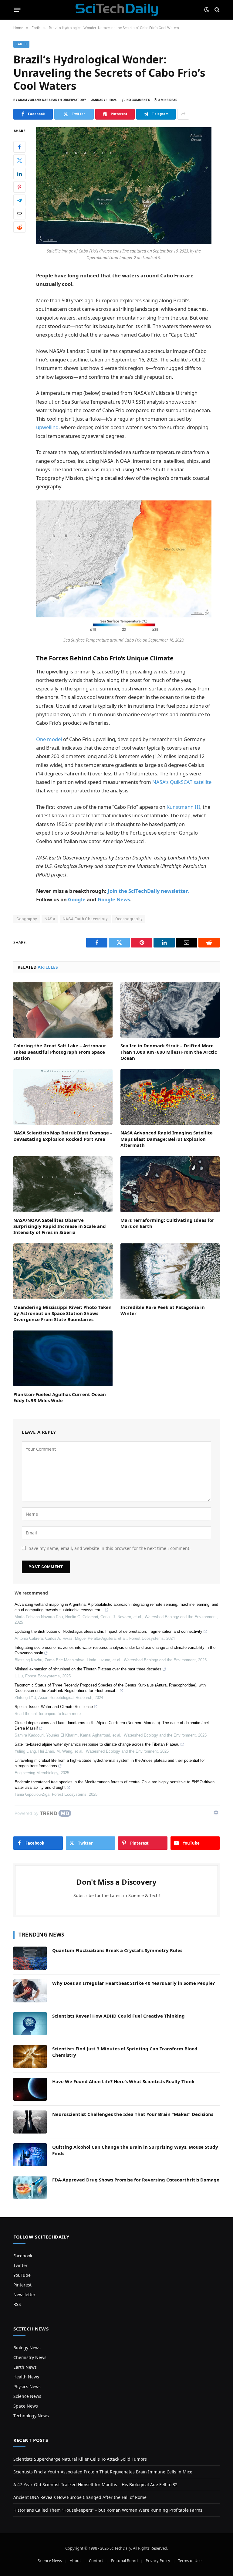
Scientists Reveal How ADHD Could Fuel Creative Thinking (118, 2016)
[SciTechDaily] (117, 10)
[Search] (216, 10)
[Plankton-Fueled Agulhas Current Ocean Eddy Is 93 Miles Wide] (63, 1358)
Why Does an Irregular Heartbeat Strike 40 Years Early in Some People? (133, 1983)
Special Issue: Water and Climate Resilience (54, 1707)
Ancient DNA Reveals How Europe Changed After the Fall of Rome (80, 2497)
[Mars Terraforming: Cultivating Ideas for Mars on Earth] (170, 1184)
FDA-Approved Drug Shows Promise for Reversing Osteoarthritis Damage (136, 2180)
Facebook (23, 2256)
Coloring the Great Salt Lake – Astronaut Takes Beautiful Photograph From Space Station (60, 1052)
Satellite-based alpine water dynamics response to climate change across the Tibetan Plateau (97, 1744)
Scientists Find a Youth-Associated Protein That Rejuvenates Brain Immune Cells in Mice (103, 2472)
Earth (21, 44)
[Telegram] (19, 200)
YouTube (22, 2275)
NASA (50, 919)
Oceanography (129, 919)
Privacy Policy (158, 2561)
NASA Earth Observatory (85, 919)
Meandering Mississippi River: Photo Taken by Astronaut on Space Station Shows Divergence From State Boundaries (62, 1313)
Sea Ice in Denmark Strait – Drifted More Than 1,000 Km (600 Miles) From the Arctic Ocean (169, 1052)
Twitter (20, 2265)
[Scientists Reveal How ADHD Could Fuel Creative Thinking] (30, 2024)
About (75, 2561)
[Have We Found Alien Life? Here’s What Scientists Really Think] (30, 2089)
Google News (114, 899)
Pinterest (22, 2285)
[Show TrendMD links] (216, 1812)
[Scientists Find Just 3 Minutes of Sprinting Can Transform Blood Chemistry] (30, 2056)
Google (77, 899)
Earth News (25, 2367)
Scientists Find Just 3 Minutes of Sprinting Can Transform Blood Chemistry (125, 2052)
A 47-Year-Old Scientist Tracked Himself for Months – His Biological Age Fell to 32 (95, 2484)
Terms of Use (190, 2561)
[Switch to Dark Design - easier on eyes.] (207, 10)
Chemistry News (30, 2357)
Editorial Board (124, 2561)
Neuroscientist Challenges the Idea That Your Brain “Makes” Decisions (133, 2114)
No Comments (138, 100)
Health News (26, 2377)
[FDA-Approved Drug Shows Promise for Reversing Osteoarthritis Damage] (30, 2188)
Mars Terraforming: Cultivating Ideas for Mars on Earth (167, 1223)
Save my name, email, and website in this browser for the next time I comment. (110, 1548)
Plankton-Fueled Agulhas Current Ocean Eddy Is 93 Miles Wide (60, 1397)
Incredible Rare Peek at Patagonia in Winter (163, 1310)
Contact (96, 2561)
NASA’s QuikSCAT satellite (182, 782)
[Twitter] (19, 160)
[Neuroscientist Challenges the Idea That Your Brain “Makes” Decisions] (30, 2122)
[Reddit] (19, 227)
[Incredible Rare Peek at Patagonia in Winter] (170, 1271)
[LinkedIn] (19, 174)
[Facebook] (19, 147)
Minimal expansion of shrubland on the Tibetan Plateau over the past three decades (88, 1669)
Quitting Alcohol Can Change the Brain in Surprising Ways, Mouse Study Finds (135, 2150)
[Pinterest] (19, 187)
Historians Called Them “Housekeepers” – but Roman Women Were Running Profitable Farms (108, 2510)
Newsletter (24, 2295)
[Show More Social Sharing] (183, 114)
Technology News (31, 2416)
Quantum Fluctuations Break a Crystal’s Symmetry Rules (117, 1950)
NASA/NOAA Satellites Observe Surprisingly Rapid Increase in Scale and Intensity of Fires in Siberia (60, 1226)
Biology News (27, 2348)
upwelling (47, 427)
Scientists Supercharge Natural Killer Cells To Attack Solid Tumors (80, 2459)
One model (49, 739)
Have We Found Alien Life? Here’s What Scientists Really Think (123, 2081)
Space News (26, 2406)
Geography (27, 919)
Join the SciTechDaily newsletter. (148, 891)
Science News (27, 2396)
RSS (17, 2304)
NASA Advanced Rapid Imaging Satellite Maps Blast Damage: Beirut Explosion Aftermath (167, 1139)
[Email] (19, 214)
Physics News (27, 2386)
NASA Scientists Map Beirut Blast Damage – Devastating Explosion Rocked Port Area (63, 1136)
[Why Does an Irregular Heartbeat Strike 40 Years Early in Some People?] (30, 1991)
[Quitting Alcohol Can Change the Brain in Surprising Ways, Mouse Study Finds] (30, 2155)
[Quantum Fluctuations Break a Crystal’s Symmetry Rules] (30, 1958)
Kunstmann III (183, 807)
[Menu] (17, 10)
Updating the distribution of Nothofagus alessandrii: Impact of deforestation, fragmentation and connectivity (108, 1631)
